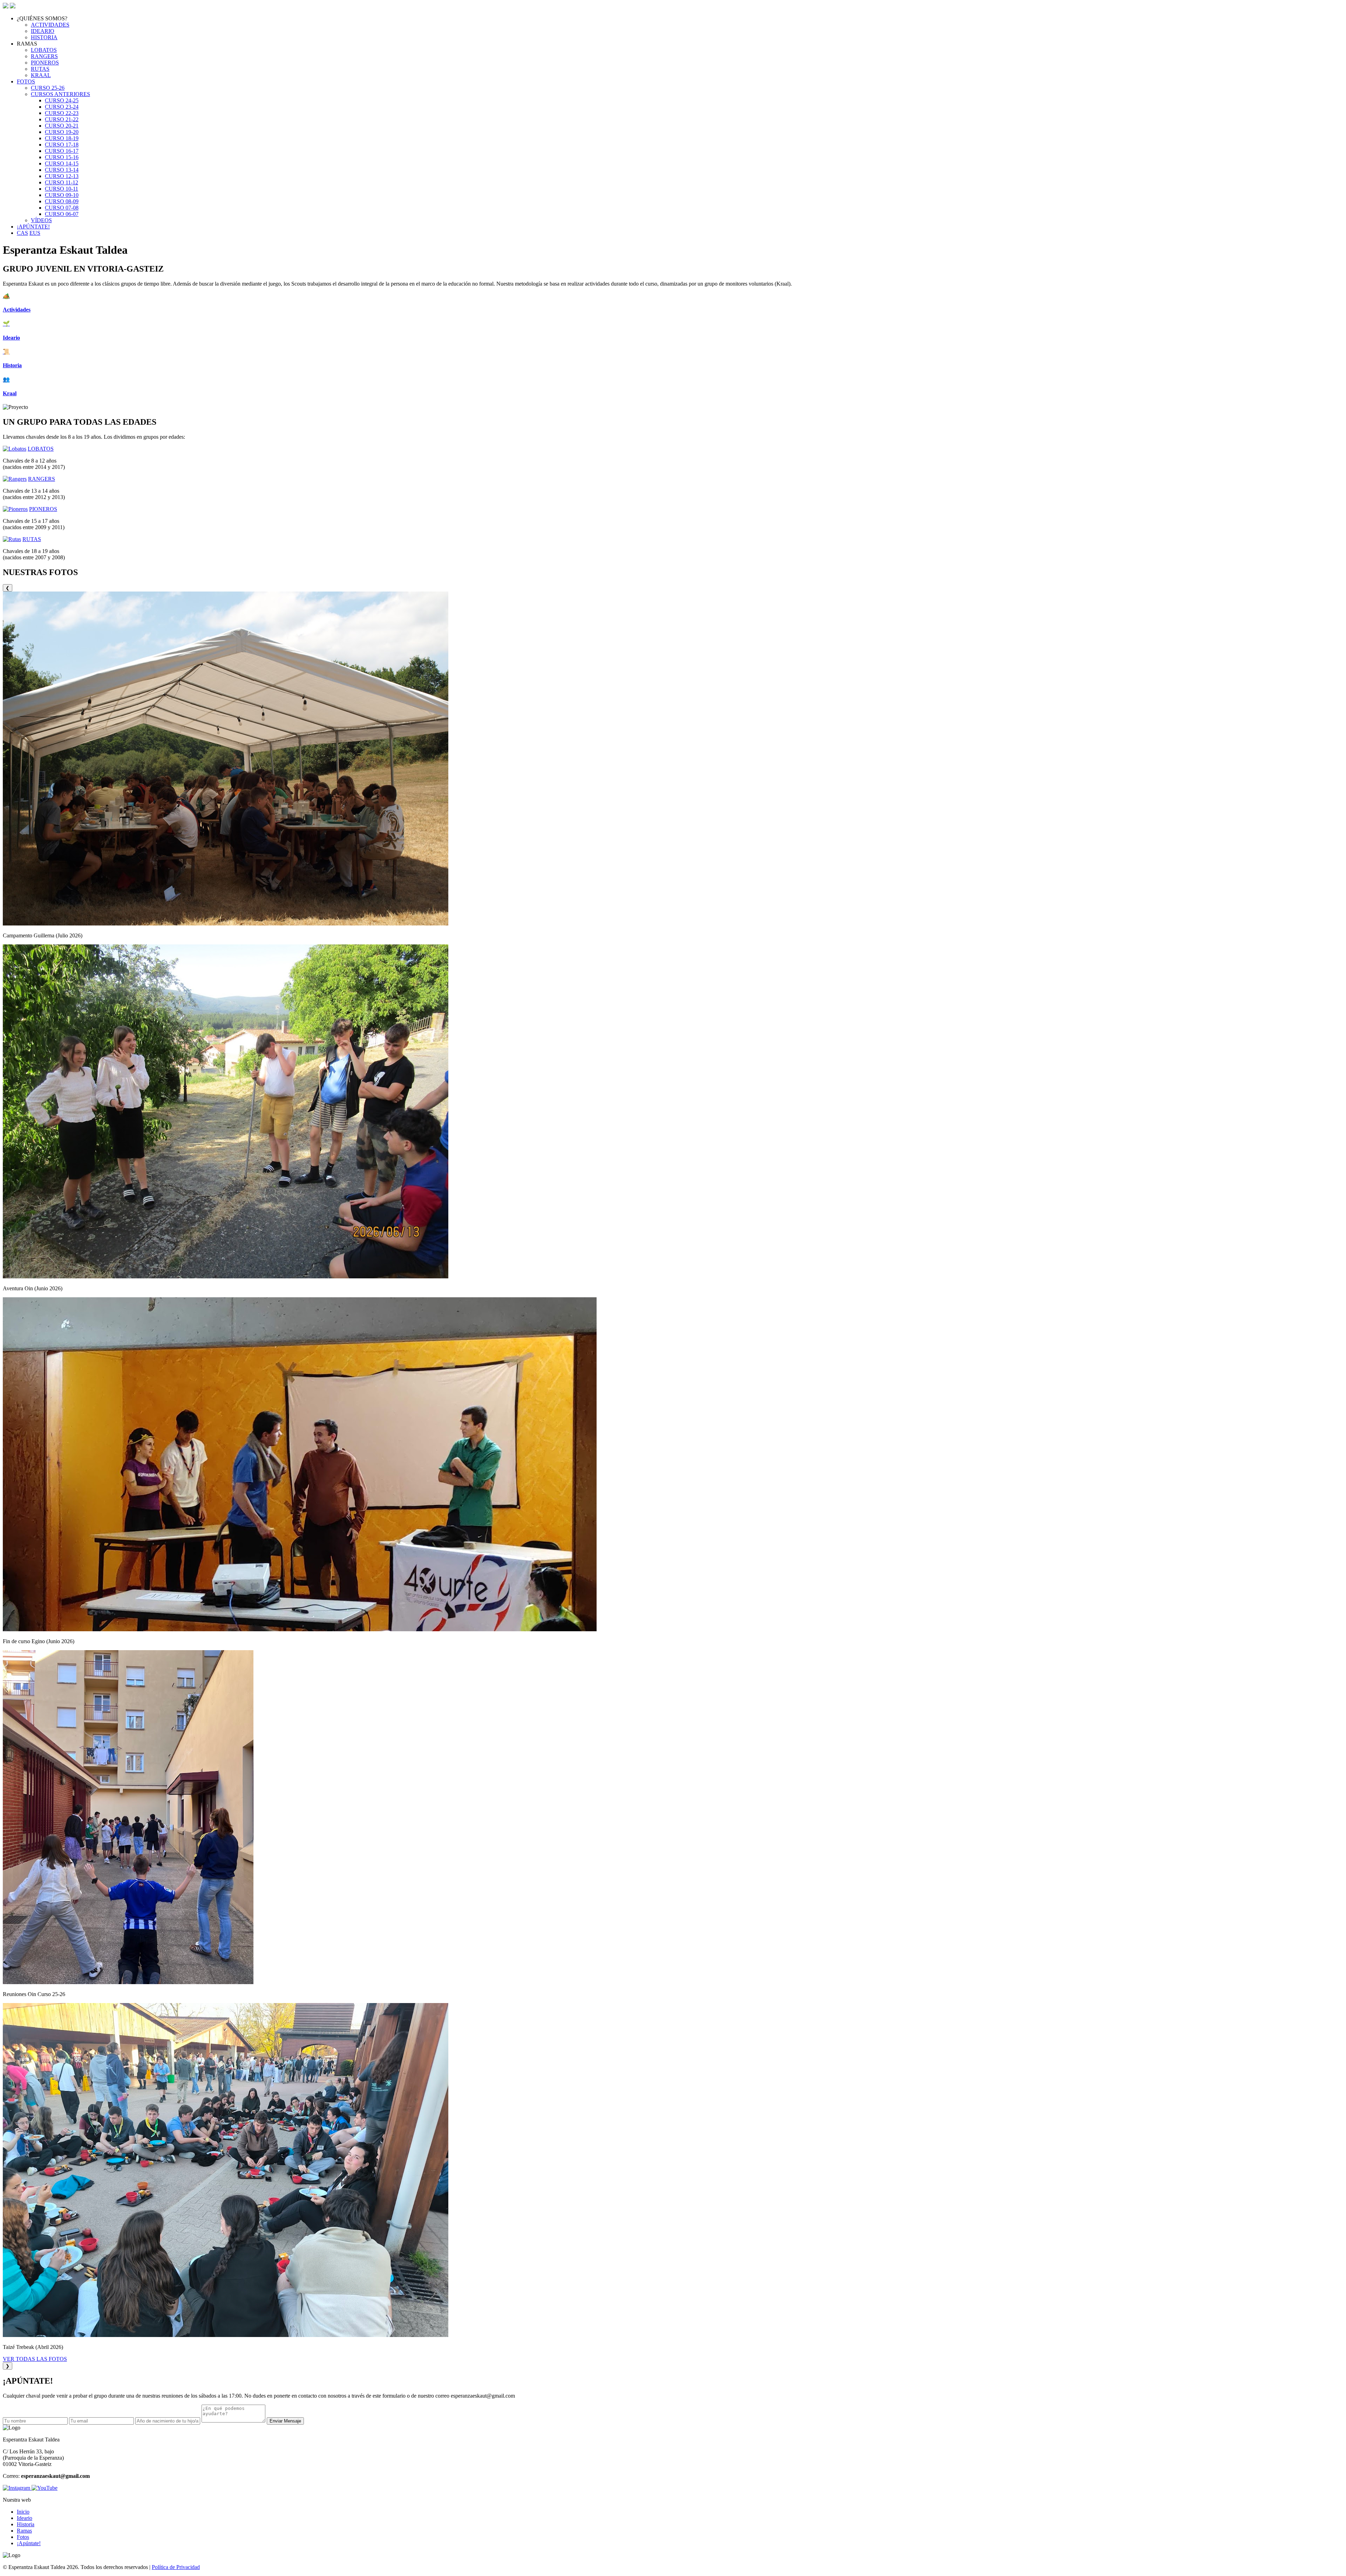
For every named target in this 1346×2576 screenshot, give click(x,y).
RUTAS (40, 69)
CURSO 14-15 (62, 163)
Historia (26, 2524)
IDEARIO (43, 31)
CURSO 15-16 (62, 157)
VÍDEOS (41, 220)
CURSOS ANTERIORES (60, 94)
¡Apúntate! (29, 2543)
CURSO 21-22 (62, 119)
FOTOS (26, 81)
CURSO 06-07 (62, 214)
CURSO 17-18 (62, 145)
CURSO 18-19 (62, 138)
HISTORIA (44, 37)
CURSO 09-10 (62, 195)
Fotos (23, 2537)
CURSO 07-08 (62, 208)
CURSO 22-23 (62, 113)
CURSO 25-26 (48, 88)
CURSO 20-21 (62, 126)
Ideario (25, 2518)
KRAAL (41, 75)
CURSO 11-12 (62, 182)
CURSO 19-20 (62, 132)
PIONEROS (45, 63)
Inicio (23, 2512)
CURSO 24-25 (62, 100)
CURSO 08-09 (62, 201)
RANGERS (44, 56)
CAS (22, 233)
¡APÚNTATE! (33, 227)
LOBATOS (44, 50)
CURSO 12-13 (62, 176)
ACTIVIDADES (50, 25)
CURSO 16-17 (62, 151)
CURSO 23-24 (62, 107)
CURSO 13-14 (62, 170)
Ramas (24, 2531)
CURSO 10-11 (62, 189)
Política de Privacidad (176, 2567)
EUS (35, 233)
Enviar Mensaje (285, 2421)
